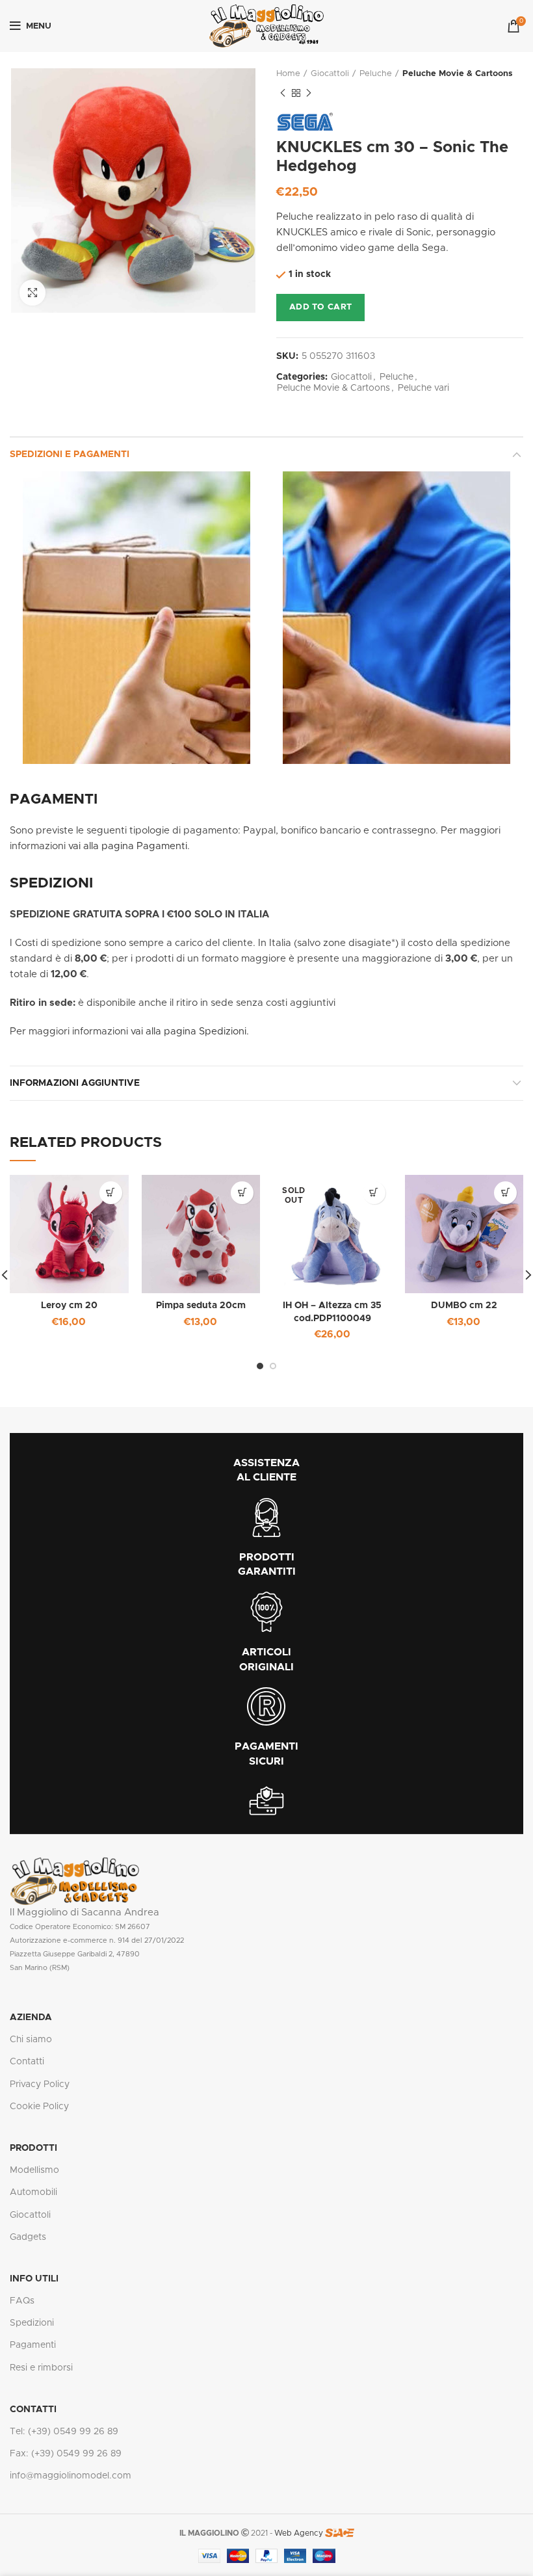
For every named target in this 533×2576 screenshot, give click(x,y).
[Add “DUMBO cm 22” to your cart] (505, 1193)
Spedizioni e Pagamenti (70, 454)
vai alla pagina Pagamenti (128, 846)
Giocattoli (330, 74)
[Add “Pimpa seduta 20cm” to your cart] (242, 1193)
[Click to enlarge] (32, 293)
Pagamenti (33, 2345)
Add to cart (320, 307)
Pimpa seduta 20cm (201, 1306)
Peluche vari (423, 388)
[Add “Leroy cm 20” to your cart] (111, 1193)
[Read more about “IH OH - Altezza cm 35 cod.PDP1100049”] (374, 1193)
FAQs (22, 2301)
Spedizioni (32, 2323)
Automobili (33, 2192)
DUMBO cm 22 (464, 1306)
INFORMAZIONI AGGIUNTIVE (75, 1083)
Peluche (376, 74)
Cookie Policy (39, 2107)
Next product (309, 93)
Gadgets (28, 2237)
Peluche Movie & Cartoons (458, 74)
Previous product (283, 93)
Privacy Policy (40, 2084)
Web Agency (299, 2533)
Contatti (27, 2062)
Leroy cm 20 (69, 1306)
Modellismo (34, 2170)
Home (288, 74)
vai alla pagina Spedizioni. (190, 1032)
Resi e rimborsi (41, 2368)
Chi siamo (31, 2040)
